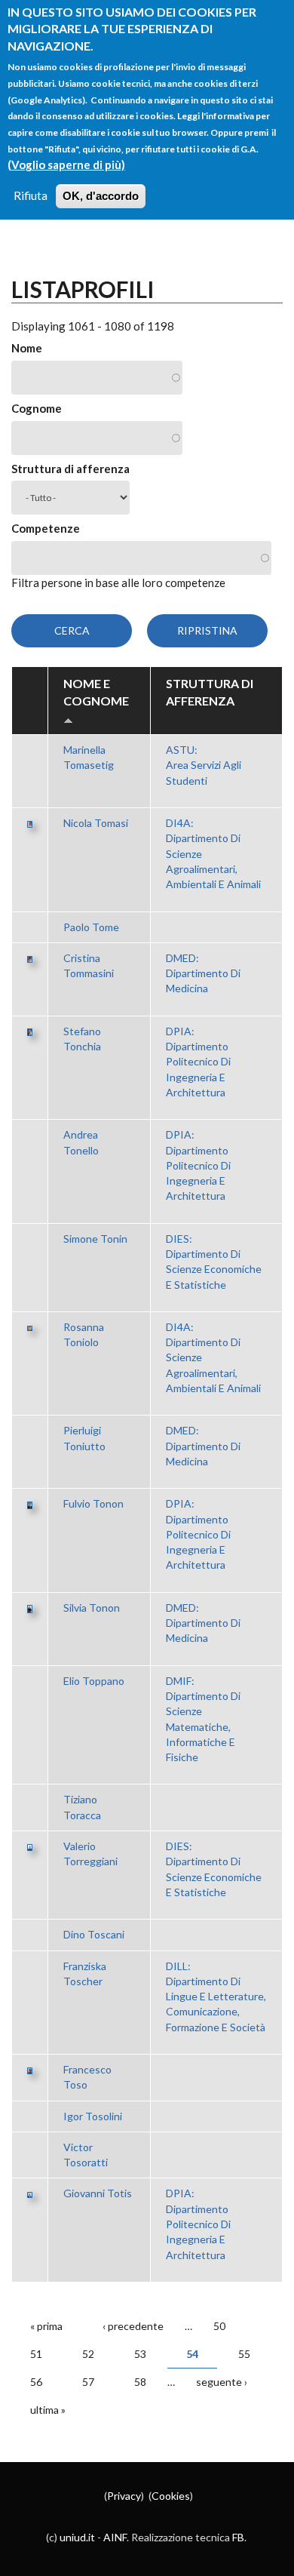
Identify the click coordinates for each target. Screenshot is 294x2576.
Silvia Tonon (92, 1608)
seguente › (222, 2382)
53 (140, 2354)
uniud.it (77, 2537)
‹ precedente (133, 2326)
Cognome (37, 408)
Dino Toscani (94, 1934)
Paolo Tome (91, 927)
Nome (27, 348)
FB (238, 2537)
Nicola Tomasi (96, 823)
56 (36, 2382)
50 (219, 2326)
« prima (46, 2326)
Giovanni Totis (98, 2193)
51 (36, 2354)
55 (244, 2354)
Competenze (46, 528)
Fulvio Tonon (93, 1503)
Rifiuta (31, 195)
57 (88, 2382)
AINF (115, 2537)
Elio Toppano (94, 1681)
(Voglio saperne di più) (66, 164)
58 (140, 2382)
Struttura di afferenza (70, 469)
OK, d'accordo (101, 196)
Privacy (124, 2496)
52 (88, 2354)
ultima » (48, 2410)
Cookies (171, 2496)
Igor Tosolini (93, 2116)
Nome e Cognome (96, 692)
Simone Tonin (95, 1239)
